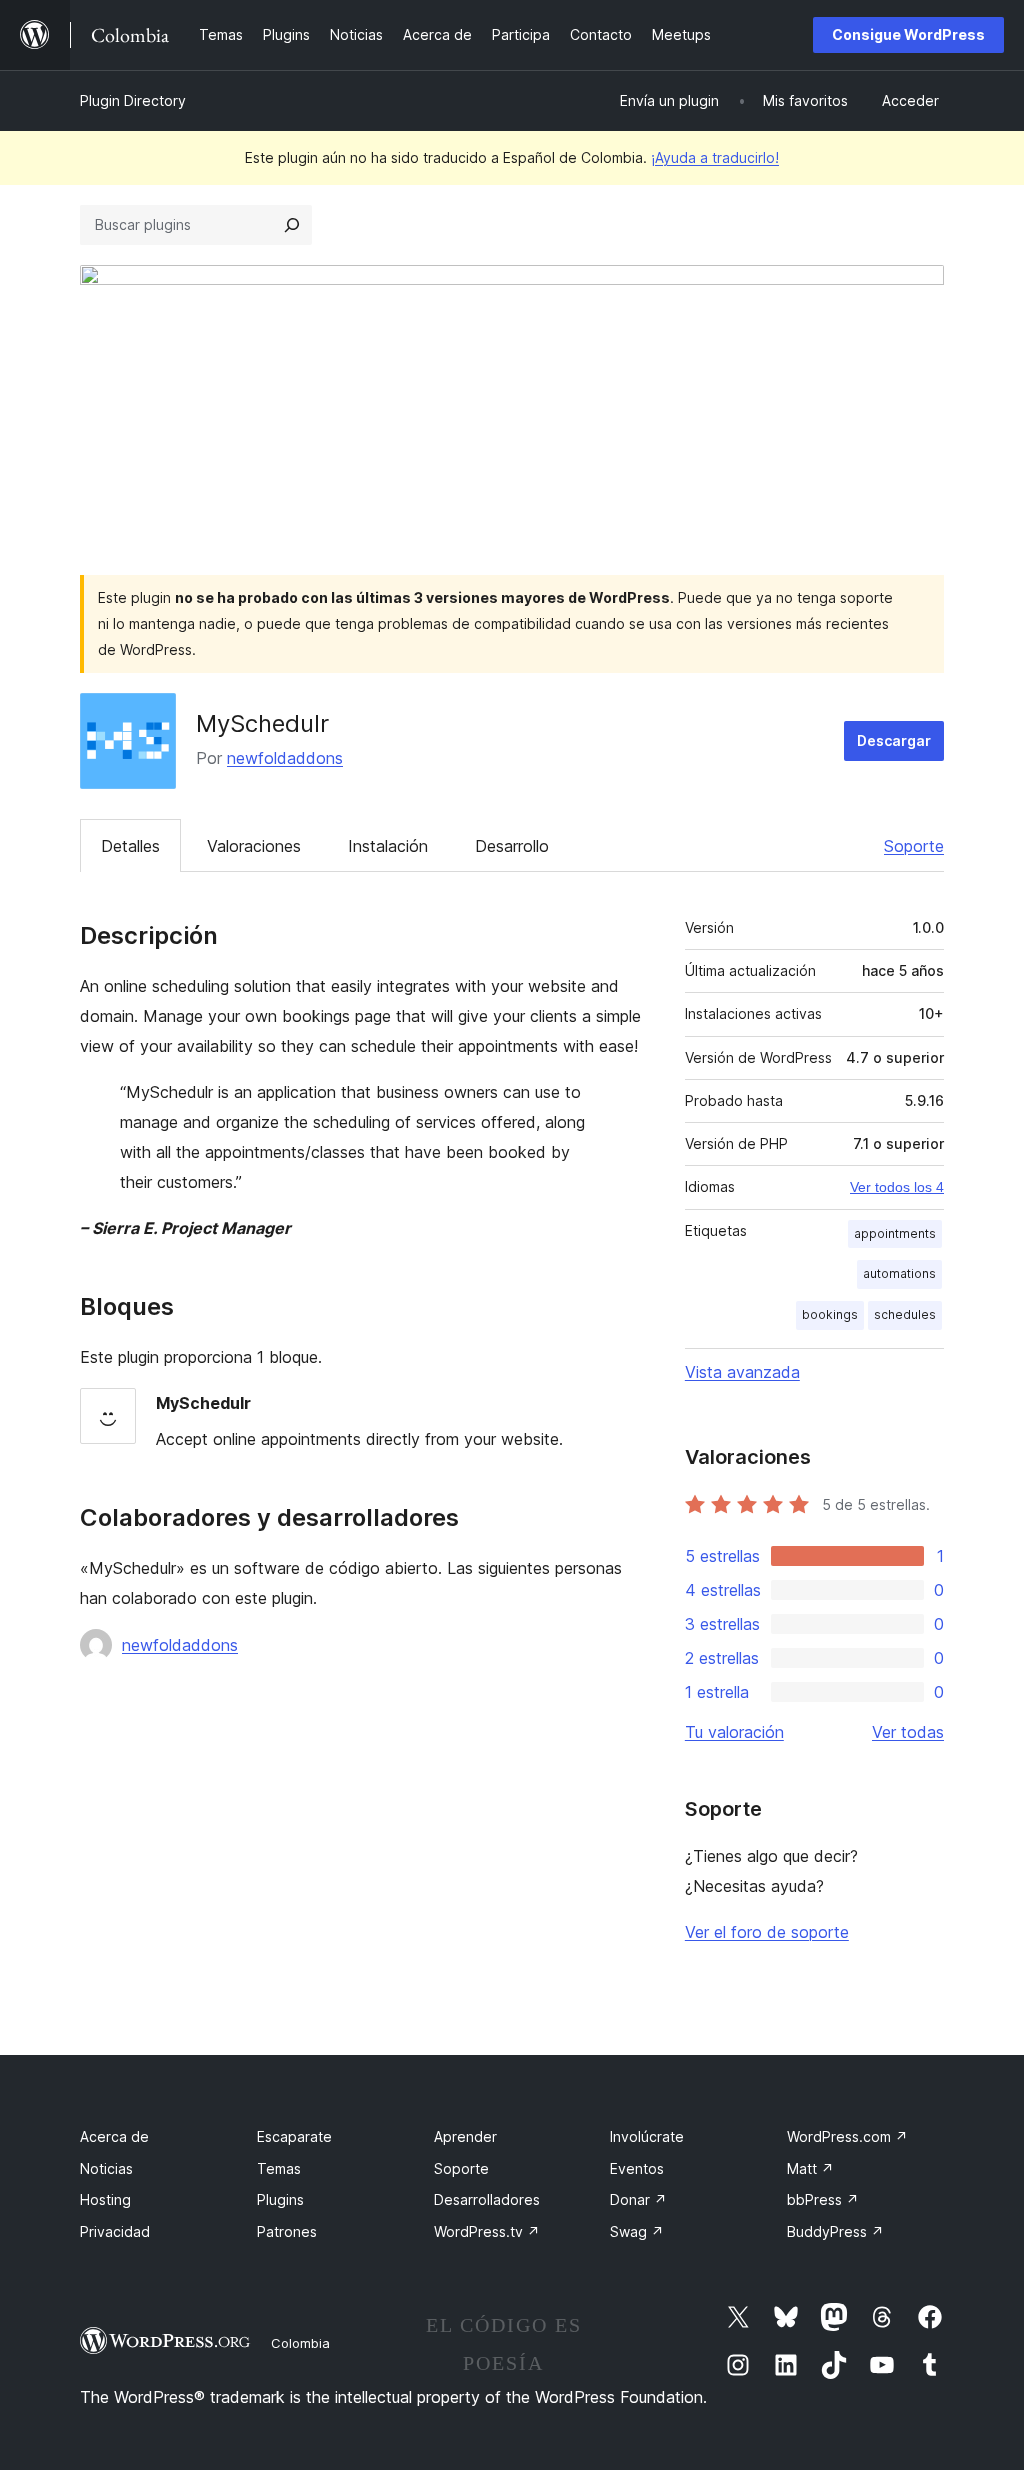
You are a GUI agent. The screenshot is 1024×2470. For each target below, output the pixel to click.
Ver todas (908, 1732)
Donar (638, 2199)
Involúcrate (647, 2136)
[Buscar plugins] (292, 225)
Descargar (894, 740)
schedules (905, 1314)
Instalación (388, 846)
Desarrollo (512, 846)
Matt (810, 2168)
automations (899, 1273)
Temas (279, 2168)
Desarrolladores (487, 2199)
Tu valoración (734, 1732)
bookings (830, 1314)
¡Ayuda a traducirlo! (715, 157)
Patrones (287, 2231)
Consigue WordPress (908, 34)
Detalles (130, 846)
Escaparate (294, 2136)
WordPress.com (847, 2136)
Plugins (280, 2199)
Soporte (914, 846)
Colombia (300, 2343)
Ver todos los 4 (897, 1187)
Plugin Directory (133, 100)
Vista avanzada (742, 1372)
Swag (637, 2231)
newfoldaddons (285, 758)
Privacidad (115, 2231)
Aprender (465, 2136)
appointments (895, 1233)
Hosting (105, 2199)
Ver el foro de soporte (767, 1932)
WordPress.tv (487, 2231)
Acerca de (114, 2136)
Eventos (637, 2168)
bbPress (823, 2199)
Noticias (106, 2168)
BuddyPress (835, 2231)
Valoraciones (254, 846)
